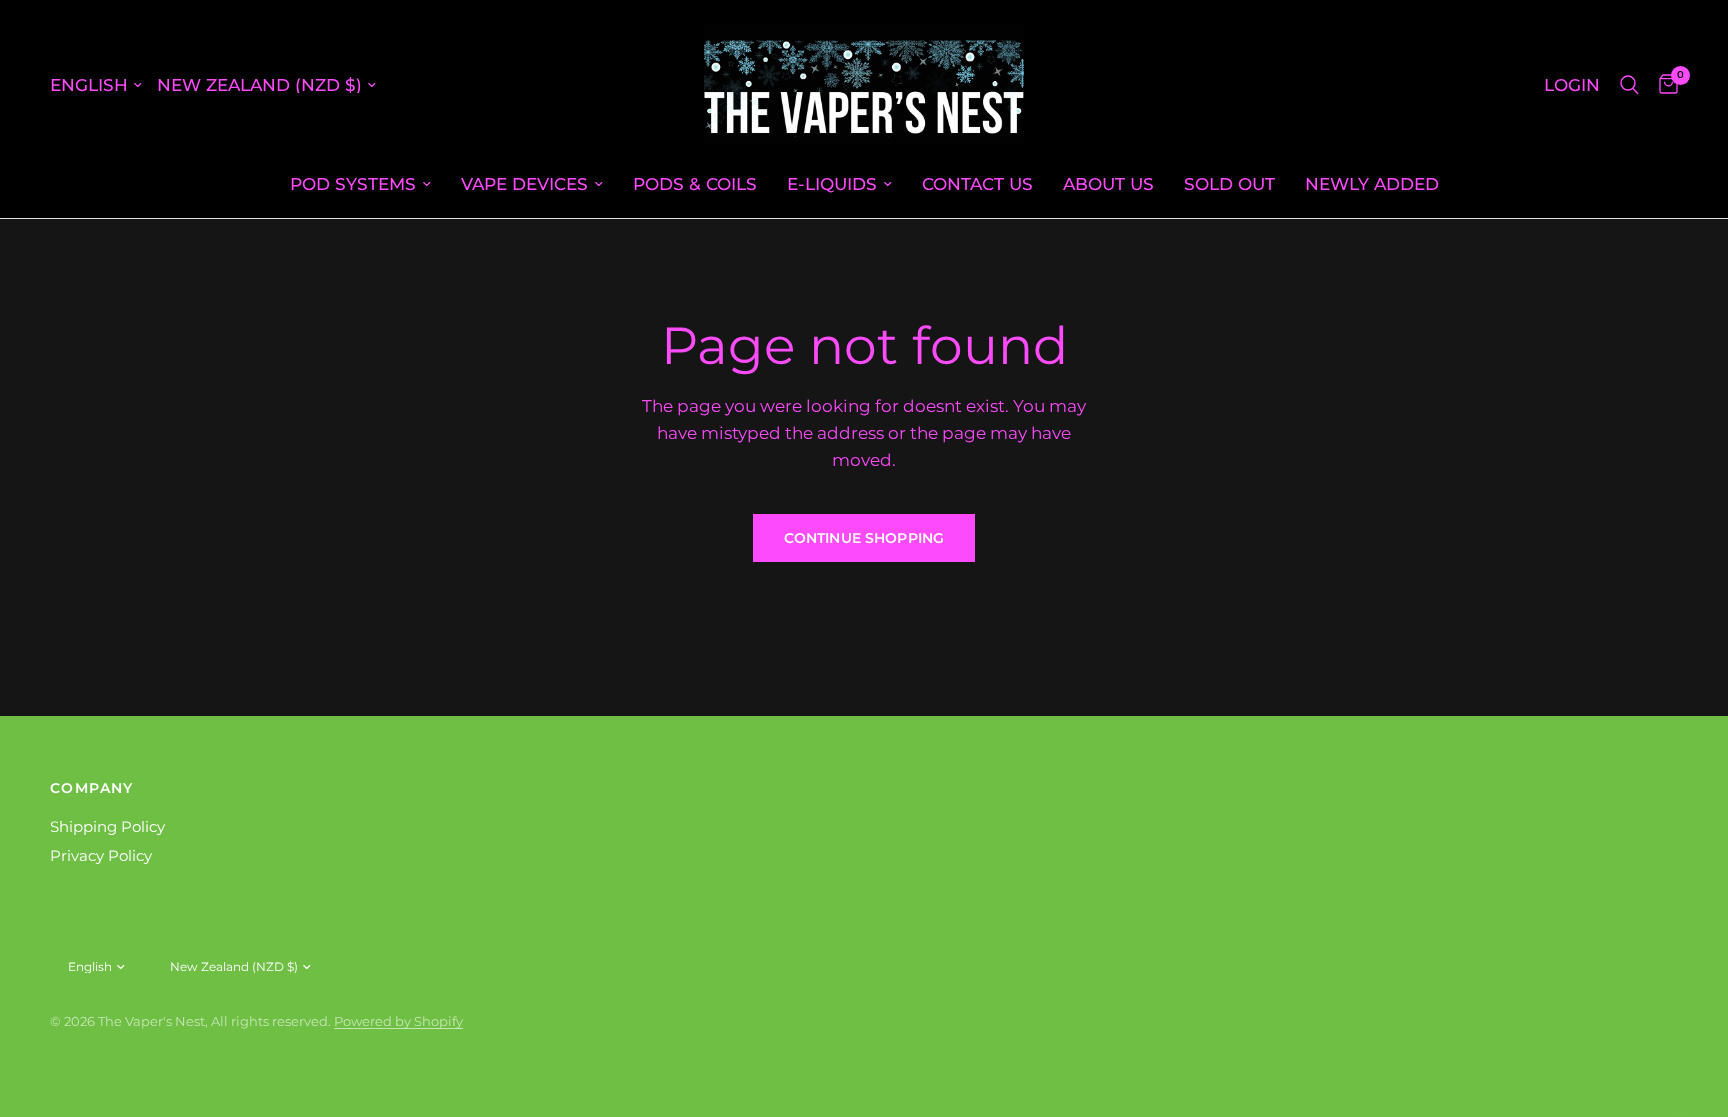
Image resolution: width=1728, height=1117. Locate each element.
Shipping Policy (107, 826)
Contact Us (977, 183)
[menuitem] (360, 184)
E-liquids (832, 183)
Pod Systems (353, 183)
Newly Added (1372, 183)
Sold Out (1229, 183)
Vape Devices (524, 183)
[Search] (1629, 85)
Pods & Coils (695, 183)
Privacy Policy (101, 855)
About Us (1108, 183)
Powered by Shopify (398, 1021)
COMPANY (92, 788)
